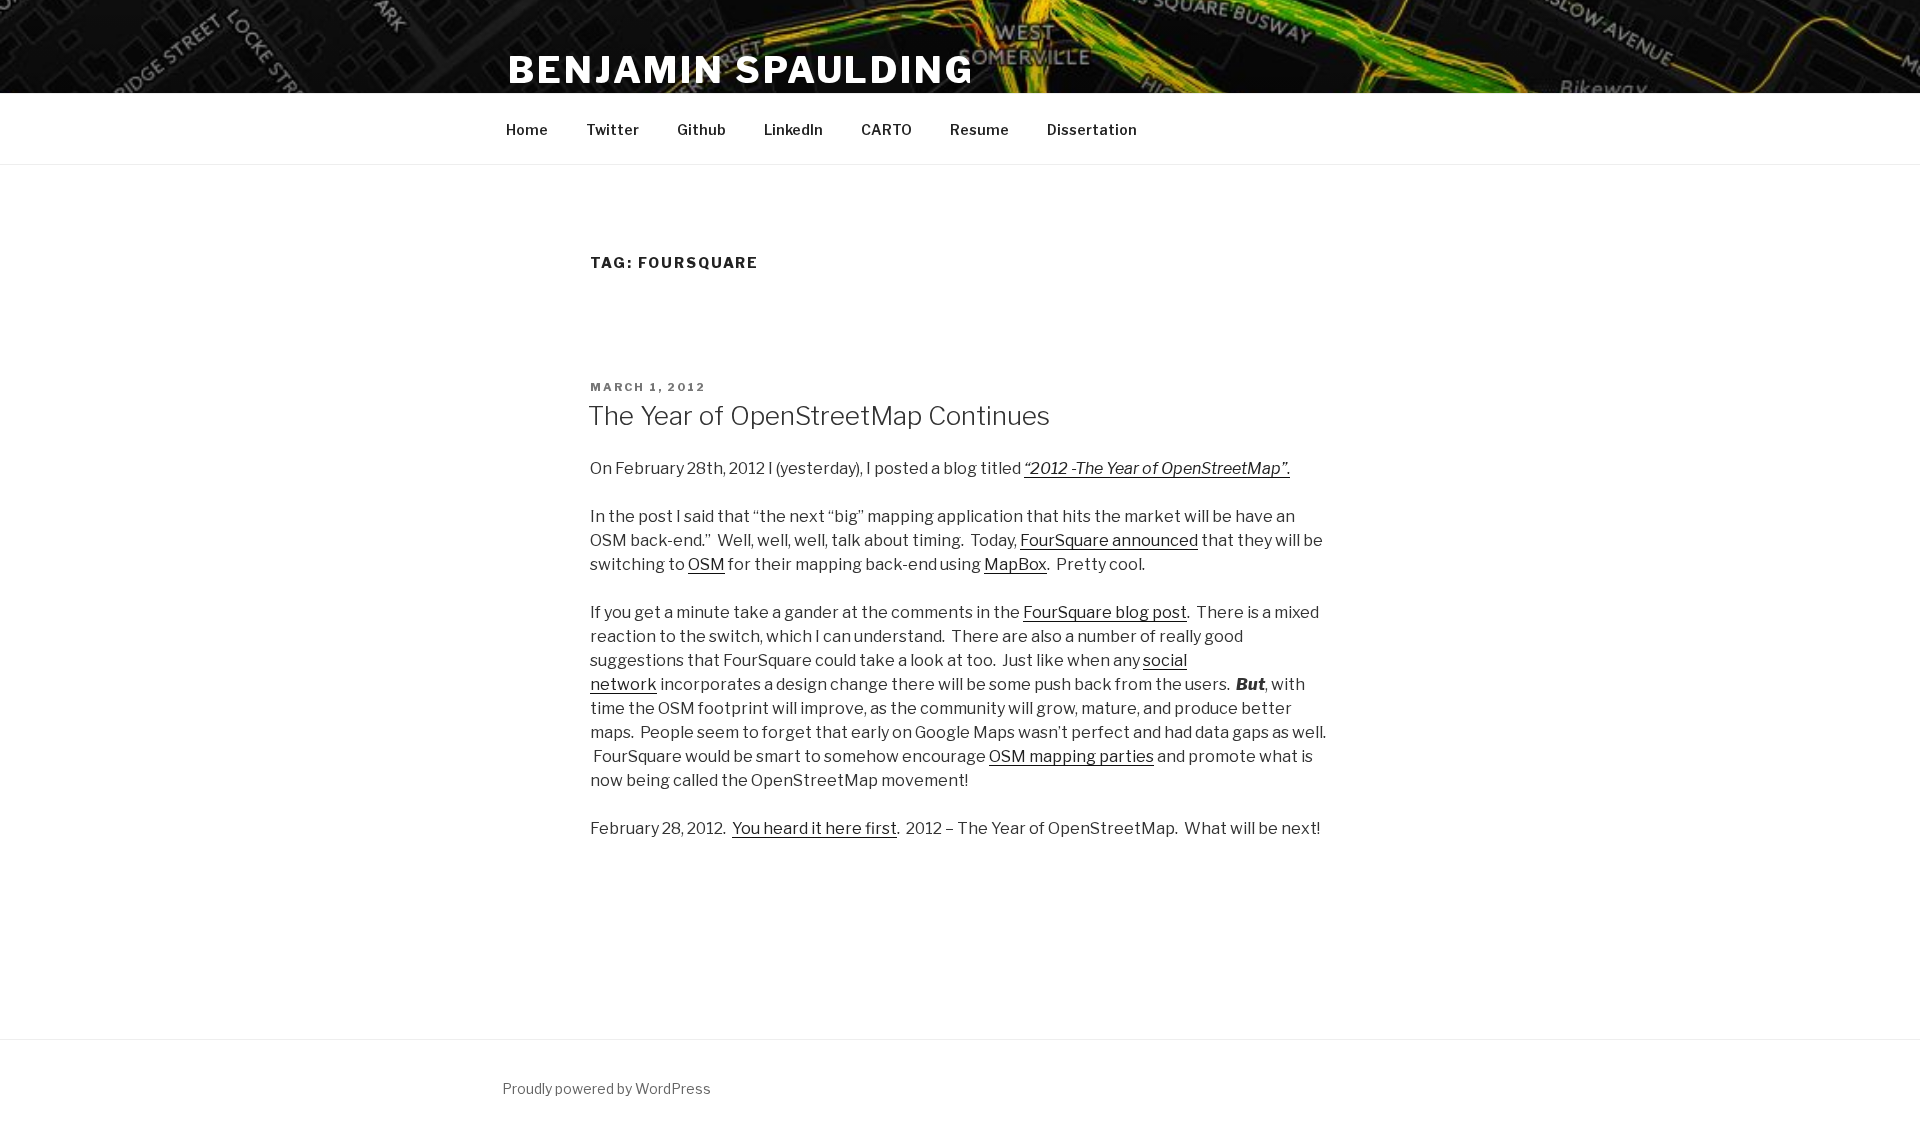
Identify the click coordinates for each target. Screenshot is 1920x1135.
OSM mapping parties (1071, 756)
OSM (706, 564)
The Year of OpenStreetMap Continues (819, 415)
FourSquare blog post (1105, 612)
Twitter (612, 129)
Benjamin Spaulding (741, 70)
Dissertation (1092, 129)
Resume (979, 129)
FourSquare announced (1109, 540)
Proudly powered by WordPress (606, 1088)
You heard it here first (814, 828)
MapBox (1015, 564)
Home (527, 129)
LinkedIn (793, 129)
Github (701, 129)
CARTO (886, 129)
